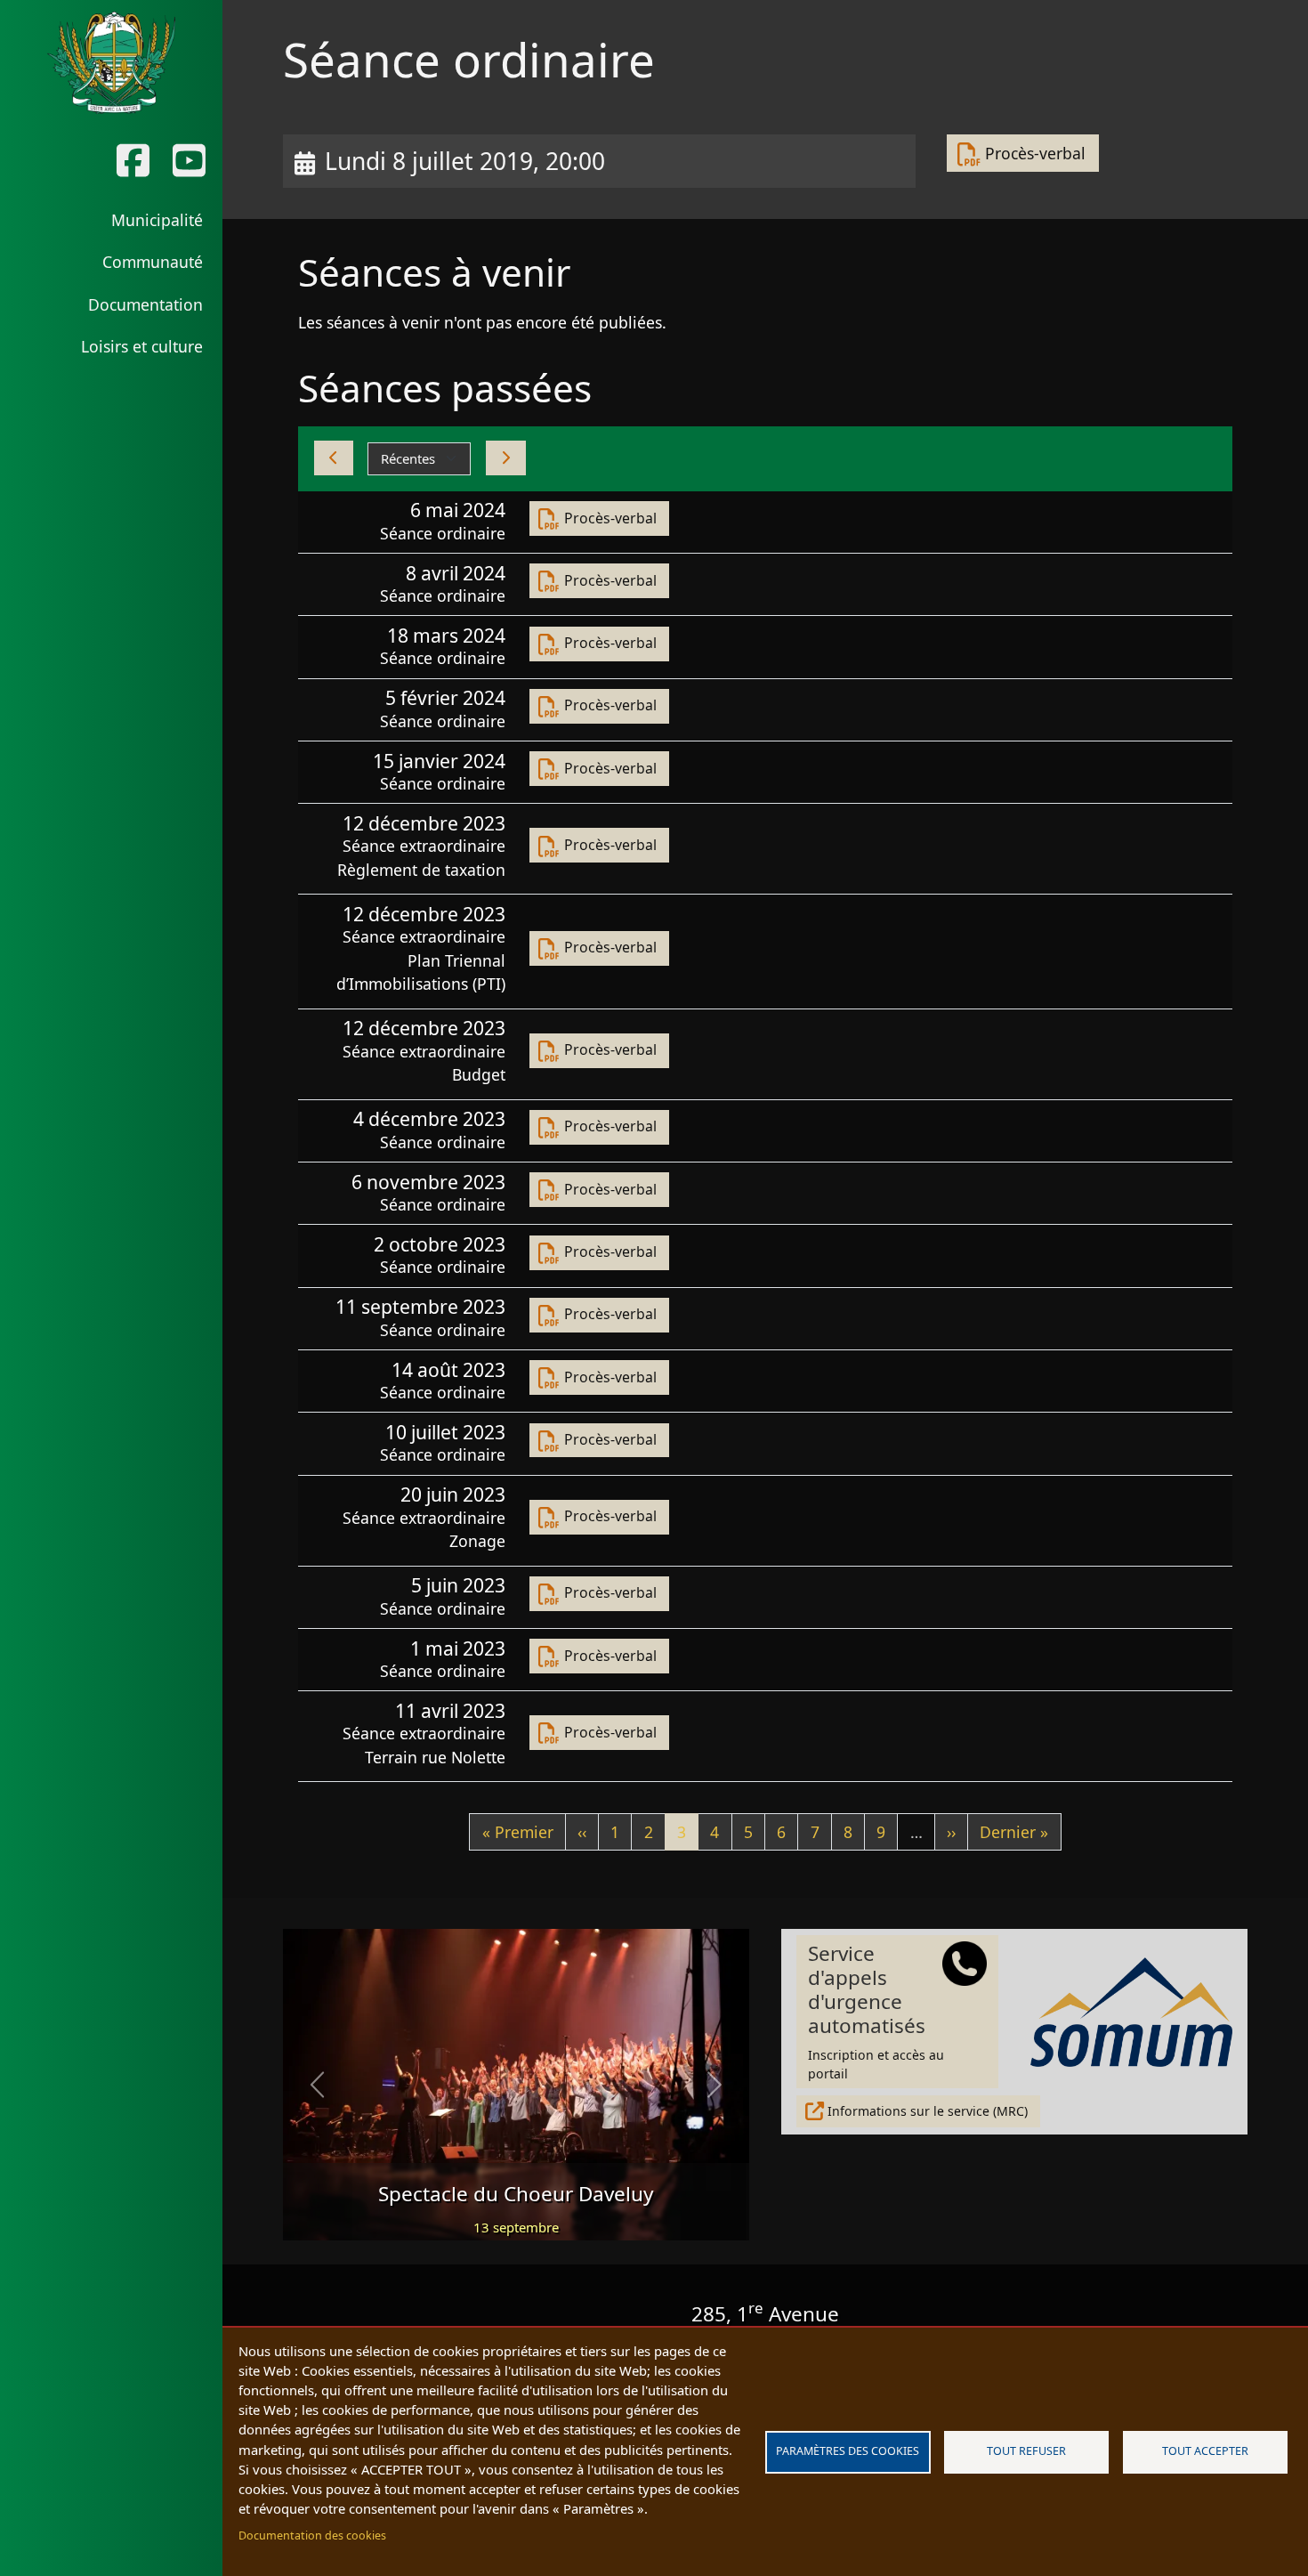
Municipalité (157, 220)
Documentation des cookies (312, 2535)
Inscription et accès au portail (876, 2011)
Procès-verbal (1035, 153)
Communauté (153, 262)
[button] (318, 2085)
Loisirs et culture (142, 346)
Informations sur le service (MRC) (928, 2111)
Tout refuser (1026, 2451)
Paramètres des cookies (848, 2451)
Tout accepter (1205, 2451)
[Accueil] (111, 63)
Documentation (145, 304)
